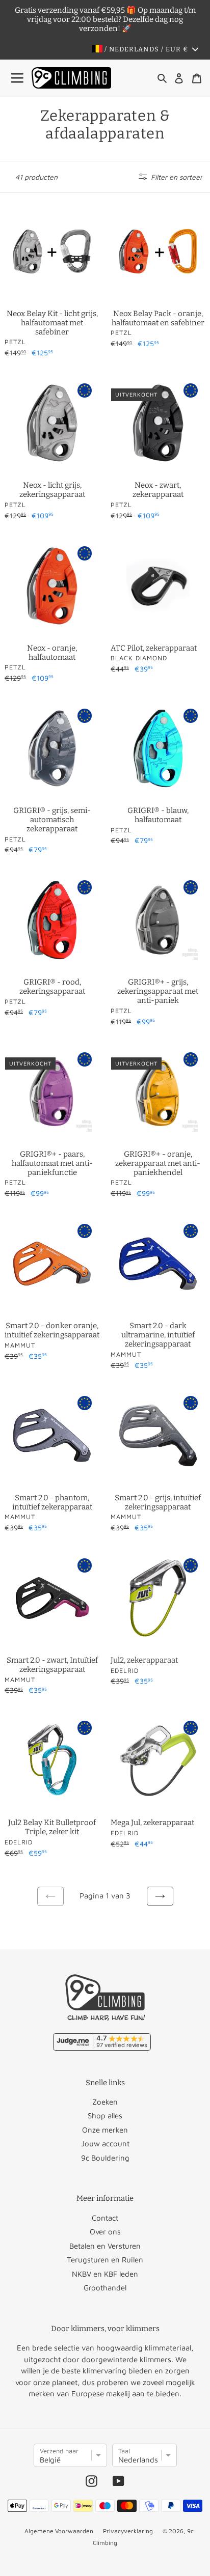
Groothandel (105, 2288)
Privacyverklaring (128, 2531)
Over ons (105, 2232)
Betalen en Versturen (105, 2246)
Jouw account (105, 2144)
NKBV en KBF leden (105, 2274)
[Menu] (18, 78)
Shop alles (105, 2116)
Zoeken (105, 2102)
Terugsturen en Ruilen (105, 2260)
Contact (105, 2218)
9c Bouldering (105, 2158)
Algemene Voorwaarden (59, 2531)
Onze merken (105, 2130)
